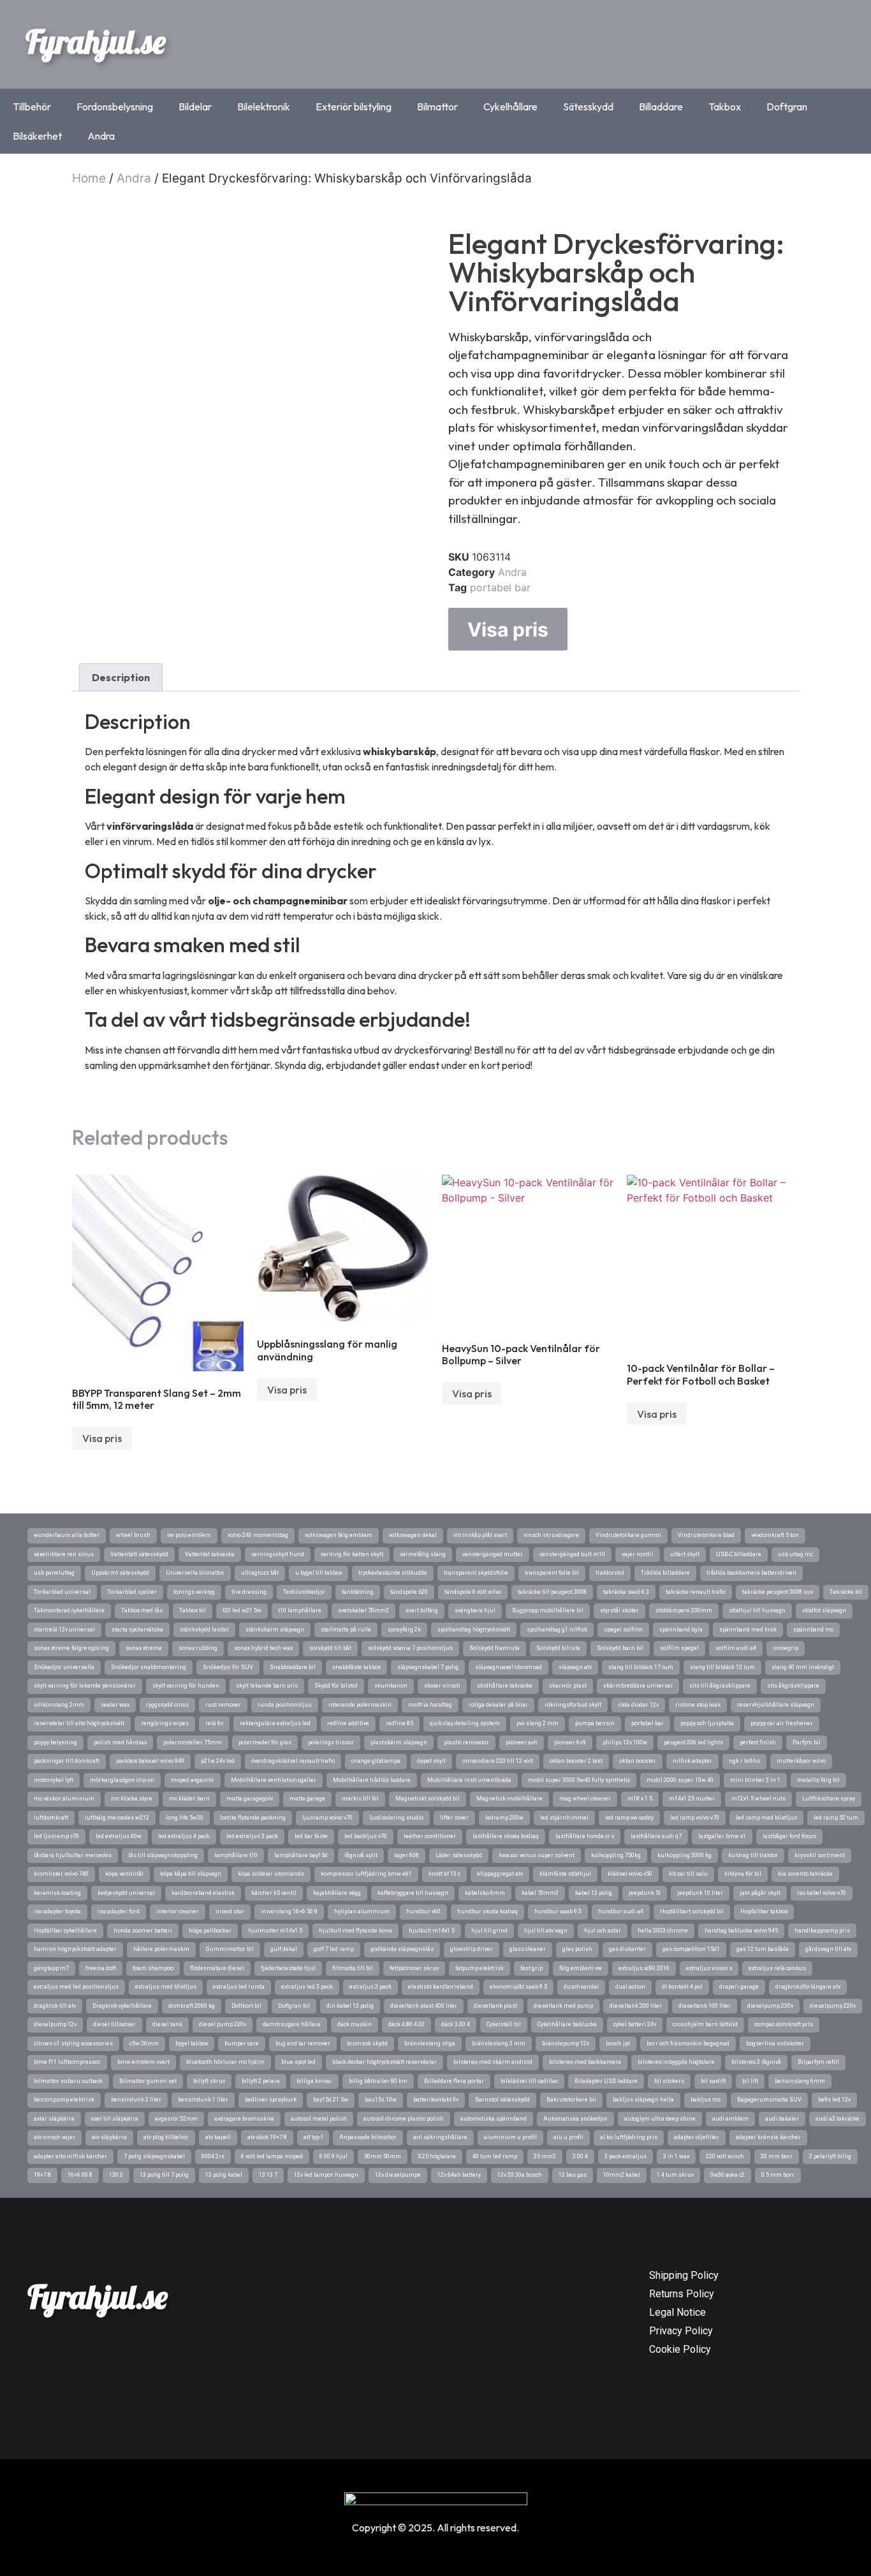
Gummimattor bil (230, 1949)
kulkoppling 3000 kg (684, 1855)
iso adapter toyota (57, 1911)
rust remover (223, 1705)
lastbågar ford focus (789, 1836)
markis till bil (360, 1799)
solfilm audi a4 (736, 1648)
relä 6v (214, 1723)
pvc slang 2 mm (538, 1723)
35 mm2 (545, 2156)
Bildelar (195, 107)
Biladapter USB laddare (606, 2081)
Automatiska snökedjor (575, 2119)
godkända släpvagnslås (402, 1949)
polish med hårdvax (120, 1742)
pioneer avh (522, 1742)
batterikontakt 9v (436, 2100)
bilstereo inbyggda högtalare (676, 2062)
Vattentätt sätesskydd (139, 1554)
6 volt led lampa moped (272, 2156)
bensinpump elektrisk (64, 2100)
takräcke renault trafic (696, 1592)
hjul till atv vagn (546, 1931)
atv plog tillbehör (166, 2137)
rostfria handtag (430, 1705)
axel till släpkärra (115, 2119)
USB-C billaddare (739, 1554)
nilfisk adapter (692, 1761)
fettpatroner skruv (414, 1968)
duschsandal (581, 1987)
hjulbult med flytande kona (355, 1931)
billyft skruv (209, 2081)
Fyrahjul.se (96, 41)
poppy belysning (55, 1742)
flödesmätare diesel (217, 1968)
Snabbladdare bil (293, 1667)
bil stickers (669, 2081)
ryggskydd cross (167, 1705)
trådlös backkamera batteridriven (751, 1573)
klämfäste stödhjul (565, 1874)
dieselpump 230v (770, 2006)
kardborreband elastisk (203, 1893)
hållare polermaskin (161, 1949)
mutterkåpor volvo (801, 1761)
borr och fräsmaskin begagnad (688, 2043)
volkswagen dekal (413, 1535)
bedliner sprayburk (271, 2100)
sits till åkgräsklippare (720, 1686)
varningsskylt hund (278, 1554)
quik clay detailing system (465, 1723)
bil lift (750, 2081)
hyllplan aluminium (362, 1911)
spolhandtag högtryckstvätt (474, 1630)
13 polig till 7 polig (164, 2175)
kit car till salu (688, 1874)
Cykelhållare (510, 107)
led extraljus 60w (119, 1836)
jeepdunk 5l (645, 1893)
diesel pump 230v (223, 2024)
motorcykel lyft (54, 1780)
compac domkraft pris (784, 2024)
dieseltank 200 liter (636, 2006)
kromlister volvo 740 (61, 1874)
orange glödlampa (376, 1761)
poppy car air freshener (782, 1723)
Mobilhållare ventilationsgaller (274, 1780)
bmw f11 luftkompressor (67, 2062)
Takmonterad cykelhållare (69, 1610)
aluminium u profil (510, 2137)
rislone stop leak (698, 1705)
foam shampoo (153, 1968)
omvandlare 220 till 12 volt (498, 1761)
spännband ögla (681, 1630)
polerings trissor (331, 1742)
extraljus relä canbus (777, 1968)
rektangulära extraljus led (275, 1723)
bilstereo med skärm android (493, 2062)
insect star (230, 1911)
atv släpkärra (109, 2137)
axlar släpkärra (54, 2119)
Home (89, 178)
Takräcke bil (846, 1592)
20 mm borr (777, 2156)
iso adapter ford (119, 1911)
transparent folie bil (552, 1573)
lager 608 (406, 1855)
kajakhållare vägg (337, 1893)
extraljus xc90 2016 (644, 1968)
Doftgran (787, 107)
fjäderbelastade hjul (288, 1968)
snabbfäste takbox (356, 1667)
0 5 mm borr (778, 2175)
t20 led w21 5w (242, 1610)
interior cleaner (178, 1911)
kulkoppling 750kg (616, 1855)
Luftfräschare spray (829, 1799)
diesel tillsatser (114, 2024)
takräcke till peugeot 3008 (552, 1592)
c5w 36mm (144, 2043)
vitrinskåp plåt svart (480, 1535)
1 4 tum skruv (675, 2175)
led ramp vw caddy (629, 1818)
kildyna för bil (743, 1874)
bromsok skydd (367, 2043)
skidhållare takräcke (505, 1686)
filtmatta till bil (353, 1968)
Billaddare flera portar (454, 2081)
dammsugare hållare (292, 2024)
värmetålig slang (423, 1554)
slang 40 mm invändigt (803, 1667)
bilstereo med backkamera (585, 2062)
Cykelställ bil (504, 2024)
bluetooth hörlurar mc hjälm (225, 2062)
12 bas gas (573, 2175)
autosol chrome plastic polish (404, 2119)
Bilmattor (437, 107)
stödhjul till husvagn (757, 1610)
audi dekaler (782, 2119)
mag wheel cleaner (585, 1799)
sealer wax (115, 1705)
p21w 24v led (218, 1761)
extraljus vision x (709, 1968)
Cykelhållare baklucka (567, 2024)
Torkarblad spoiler (132, 1592)
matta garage (307, 1799)
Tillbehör (32, 107)
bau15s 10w (381, 2100)
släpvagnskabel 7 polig (428, 1667)
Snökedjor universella (64, 1667)
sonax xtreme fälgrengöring (71, 1648)
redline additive (348, 1723)
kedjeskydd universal (126, 1893)
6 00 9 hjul (333, 2156)
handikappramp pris (822, 1931)
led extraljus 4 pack (184, 1836)
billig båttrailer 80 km (378, 2081)
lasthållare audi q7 (656, 1836)
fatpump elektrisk (479, 1968)
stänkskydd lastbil (204, 1630)
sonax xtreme (144, 1648)
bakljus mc (706, 2100)
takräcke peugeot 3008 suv (778, 1592)
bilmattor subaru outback (68, 2081)
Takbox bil (193, 1610)
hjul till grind (489, 1931)
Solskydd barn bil (620, 1648)
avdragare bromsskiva (244, 2119)
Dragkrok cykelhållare (122, 2006)
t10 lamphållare (300, 1610)
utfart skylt (685, 1554)
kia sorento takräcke (805, 1874)
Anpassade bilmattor (368, 2137)
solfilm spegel (679, 1648)
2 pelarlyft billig (830, 2156)
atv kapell (218, 2137)
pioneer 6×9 (570, 1742)
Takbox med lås (142, 1610)
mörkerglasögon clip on (122, 1780)
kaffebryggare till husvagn (413, 1893)
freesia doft (101, 1968)
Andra (101, 136)
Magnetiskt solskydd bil (428, 1799)
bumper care (242, 2043)
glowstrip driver (472, 1949)
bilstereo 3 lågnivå (756, 2062)
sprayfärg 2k (404, 1630)
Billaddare (661, 107)
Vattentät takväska (210, 1554)
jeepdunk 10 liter (700, 1893)
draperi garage (739, 1987)
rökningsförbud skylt (573, 1705)
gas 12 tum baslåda (763, 1949)
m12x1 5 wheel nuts (758, 1799)
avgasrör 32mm (176, 2119)
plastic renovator (466, 1742)
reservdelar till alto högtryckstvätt (79, 1723)
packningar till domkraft (67, 1761)
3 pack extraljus (626, 2156)
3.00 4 (580, 2156)
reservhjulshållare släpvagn (776, 1705)
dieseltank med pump (563, 2006)
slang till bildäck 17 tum (641, 1667)
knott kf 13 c (444, 1874)
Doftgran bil (294, 2006)
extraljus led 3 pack (307, 1987)
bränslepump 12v (566, 2043)
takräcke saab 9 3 (626, 1592)
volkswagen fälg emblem (339, 1535)
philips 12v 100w (625, 1742)
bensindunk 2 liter (136, 2100)
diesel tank (167, 2024)
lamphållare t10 (236, 1855)
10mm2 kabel (622, 2175)
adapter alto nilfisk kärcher (70, 2156)
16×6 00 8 (80, 2175)
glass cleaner (528, 1949)
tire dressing (249, 1592)
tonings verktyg (194, 1592)
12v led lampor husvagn (326, 2175)
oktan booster (638, 1761)
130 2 (116, 2175)
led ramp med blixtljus (766, 1818)
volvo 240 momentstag (258, 1535)
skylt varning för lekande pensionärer (85, 1686)
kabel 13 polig (594, 1893)
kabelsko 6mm (485, 1893)
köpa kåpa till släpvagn (191, 1874)
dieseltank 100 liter (705, 2006)
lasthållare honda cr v (585, 1836)
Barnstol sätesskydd (502, 2100)
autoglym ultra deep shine (660, 2119)
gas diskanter (627, 1949)
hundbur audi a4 (621, 1911)
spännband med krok (748, 1630)
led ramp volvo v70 (695, 1818)
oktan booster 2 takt (576, 1761)
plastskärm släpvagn (399, 1742)
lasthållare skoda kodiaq (506, 1836)
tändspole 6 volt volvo (473, 1592)
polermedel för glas (265, 1742)
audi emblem (730, 2119)
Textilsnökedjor (304, 1592)
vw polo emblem (189, 1535)
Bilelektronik (264, 107)
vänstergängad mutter (493, 1554)
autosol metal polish (319, 2119)
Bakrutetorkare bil (571, 2100)
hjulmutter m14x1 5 (275, 1931)
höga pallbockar (210, 1931)
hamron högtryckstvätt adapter (75, 1949)
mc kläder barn (189, 1799)
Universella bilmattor (195, 1573)
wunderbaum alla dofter (67, 1535)
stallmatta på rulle (346, 1630)
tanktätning (358, 1592)
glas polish (577, 1949)
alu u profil (568, 2137)
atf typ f (313, 2137)
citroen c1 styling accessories (73, 2043)
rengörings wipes (165, 1723)
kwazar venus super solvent (537, 1855)
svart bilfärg (422, 1610)
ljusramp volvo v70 (327, 1818)
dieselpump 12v (55, 2024)
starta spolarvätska (137, 1630)
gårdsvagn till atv (828, 1949)
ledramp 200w (504, 1818)
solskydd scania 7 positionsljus (410, 1648)
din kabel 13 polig (350, 2006)
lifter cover (454, 1818)
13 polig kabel (224, 2175)
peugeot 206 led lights (693, 1742)
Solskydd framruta (494, 1648)
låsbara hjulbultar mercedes (73, 1855)
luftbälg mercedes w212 (117, 1818)
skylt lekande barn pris (267, 1686)
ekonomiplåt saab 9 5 (518, 1987)
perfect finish (758, 1742)
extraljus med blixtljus (166, 1987)
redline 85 (399, 1723)
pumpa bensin (595, 1723)
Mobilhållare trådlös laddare (372, 1780)
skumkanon (391, 1686)
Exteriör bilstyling (354, 107)
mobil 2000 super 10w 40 (680, 1780)
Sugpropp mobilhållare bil (548, 1610)
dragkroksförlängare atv (808, 1987)
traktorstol (610, 1573)
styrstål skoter (619, 1610)
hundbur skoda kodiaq (487, 1911)
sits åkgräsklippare (793, 1686)
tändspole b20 (409, 1592)
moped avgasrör (193, 1780)
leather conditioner (430, 1836)
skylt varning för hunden (186, 1686)
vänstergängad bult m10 (572, 1554)
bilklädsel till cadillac (529, 2081)
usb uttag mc (795, 1554)
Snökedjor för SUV (228, 1667)
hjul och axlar (603, 1931)
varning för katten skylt (352, 1554)
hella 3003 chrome (663, 1931)
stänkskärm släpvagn (275, 1630)
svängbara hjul (475, 1610)
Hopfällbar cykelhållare (65, 1931)
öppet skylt (431, 1761)
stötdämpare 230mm (684, 1610)
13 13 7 (268, 2175)
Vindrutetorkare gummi (628, 1535)
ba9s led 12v (834, 2100)
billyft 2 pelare (261, 2081)
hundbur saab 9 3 (558, 1911)
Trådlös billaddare (665, 1573)
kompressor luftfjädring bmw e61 (366, 1874)
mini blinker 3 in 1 (755, 1780)
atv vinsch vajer (55, 2137)
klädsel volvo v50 (630, 1874)
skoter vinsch (442, 1686)
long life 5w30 (185, 1818)
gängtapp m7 (51, 1968)
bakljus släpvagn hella (643, 2100)
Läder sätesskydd (459, 1855)
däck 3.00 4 (456, 2024)
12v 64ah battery (459, 2175)
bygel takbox (192, 2043)
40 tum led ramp (495, 2156)
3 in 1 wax (676, 2156)
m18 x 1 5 (640, 1799)
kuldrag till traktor (753, 1855)
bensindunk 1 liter (203, 2100)
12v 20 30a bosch (520, 2175)
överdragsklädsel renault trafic (293, 1761)
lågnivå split (361, 1855)
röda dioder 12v (638, 1705)
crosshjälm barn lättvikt (705, 2024)
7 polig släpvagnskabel (154, 2156)
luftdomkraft (51, 1818)
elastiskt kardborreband (441, 1987)
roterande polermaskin (360, 1705)
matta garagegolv (250, 1799)
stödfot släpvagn (824, 1610)
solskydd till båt (330, 1648)
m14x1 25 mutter (692, 1799)
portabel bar (500, 587)
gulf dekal (284, 1949)
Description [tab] (121, 677)
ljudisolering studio (396, 1818)
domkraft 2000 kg (192, 2006)
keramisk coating (57, 1893)
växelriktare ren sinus (64, 1554)
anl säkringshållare (440, 2137)
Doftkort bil (246, 2006)
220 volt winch (725, 2156)
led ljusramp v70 (56, 1836)
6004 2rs (213, 2156)
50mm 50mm (383, 2156)
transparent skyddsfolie (476, 1573)
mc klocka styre (132, 1799)
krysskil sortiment (820, 1855)
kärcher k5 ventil (274, 1893)
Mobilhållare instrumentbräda (469, 1780)
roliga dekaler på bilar (498, 1705)
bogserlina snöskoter (775, 2043)
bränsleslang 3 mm (499, 2043)
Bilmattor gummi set (148, 2081)
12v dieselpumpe (398, 2175)
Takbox (725, 107)
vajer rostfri (638, 1554)
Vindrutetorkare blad (706, 1535)
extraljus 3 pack (370, 1987)
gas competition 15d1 (691, 1949)
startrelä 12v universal (64, 1630)
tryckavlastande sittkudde (393, 1573)
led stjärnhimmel (564, 1818)
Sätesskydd (588, 107)
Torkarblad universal (62, 1592)
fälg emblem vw (581, 1968)
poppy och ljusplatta (707, 1723)
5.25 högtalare (437, 2156)
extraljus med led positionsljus (76, 1987)
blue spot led (298, 2062)
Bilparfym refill (818, 2062)
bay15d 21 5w (331, 2100)
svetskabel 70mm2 (363, 1610)
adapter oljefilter (697, 2137)
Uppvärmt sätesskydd (120, 1573)
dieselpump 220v (833, 2006)
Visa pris (508, 629)
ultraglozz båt (260, 1573)
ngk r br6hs (744, 1761)
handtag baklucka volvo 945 (741, 1931)
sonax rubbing (198, 1648)
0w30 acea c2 (728, 2175)
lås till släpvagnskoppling (163, 1855)
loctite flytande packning (253, 1818)
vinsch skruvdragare (551, 1535)
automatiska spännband (494, 2119)
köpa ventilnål (124, 1874)
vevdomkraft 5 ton (775, 1535)
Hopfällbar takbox (764, 1911)
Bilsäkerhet (37, 136)
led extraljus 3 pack (252, 1836)
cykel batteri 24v (635, 2024)
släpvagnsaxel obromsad (509, 1667)
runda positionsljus (285, 1705)
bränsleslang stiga (430, 2043)
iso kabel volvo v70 (822, 1893)
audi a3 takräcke (838, 2119)
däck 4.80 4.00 (406, 2024)
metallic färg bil (818, 1780)
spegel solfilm (623, 1630)
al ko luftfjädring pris (629, 2137)
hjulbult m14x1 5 (432, 1931)
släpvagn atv (575, 1667)
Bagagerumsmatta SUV (769, 2100)
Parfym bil (807, 1742)
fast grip (531, 1968)
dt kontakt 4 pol (682, 1987)
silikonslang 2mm (59, 1705)
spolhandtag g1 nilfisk (557, 1630)
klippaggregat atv (500, 1874)
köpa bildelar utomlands (271, 1874)
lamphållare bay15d (301, 1855)
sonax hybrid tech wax (263, 1648)
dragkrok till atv (55, 2006)
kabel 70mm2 (540, 1893)
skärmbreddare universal (638, 1686)
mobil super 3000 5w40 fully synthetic (579, 1780)
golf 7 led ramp (334, 1949)
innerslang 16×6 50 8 (289, 1911)
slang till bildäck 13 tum (722, 1667)
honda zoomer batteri (143, 1931)
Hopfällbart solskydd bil (692, 1911)
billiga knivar (314, 2081)
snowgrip (786, 1648)
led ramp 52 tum (836, 1818)
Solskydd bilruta (558, 1648)
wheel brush (133, 1535)
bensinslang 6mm (800, 2081)
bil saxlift (713, 2081)
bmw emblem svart (143, 2062)
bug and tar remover (303, 2043)
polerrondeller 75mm (193, 1742)
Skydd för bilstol (336, 1686)
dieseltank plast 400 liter (424, 2006)
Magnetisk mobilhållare (509, 1799)
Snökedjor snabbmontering (149, 1667)
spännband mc (813, 1630)
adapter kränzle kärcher (768, 2137)
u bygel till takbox (318, 1573)
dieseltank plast (495, 2006)
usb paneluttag (54, 1573)
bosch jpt (618, 2043)
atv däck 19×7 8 (267, 2137)
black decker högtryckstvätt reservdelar (384, 2062)
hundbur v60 (423, 1911)
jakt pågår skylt (760, 1893)
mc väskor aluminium (64, 1799)
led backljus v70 (366, 1836)
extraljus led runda (239, 1987)
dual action (630, 1987)
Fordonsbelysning (115, 107)
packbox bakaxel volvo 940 (150, 1761)
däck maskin (355, 2024)
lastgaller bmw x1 (722, 1836)
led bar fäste (311, 1836)
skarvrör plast (568, 1686)
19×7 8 (42, 2175)
